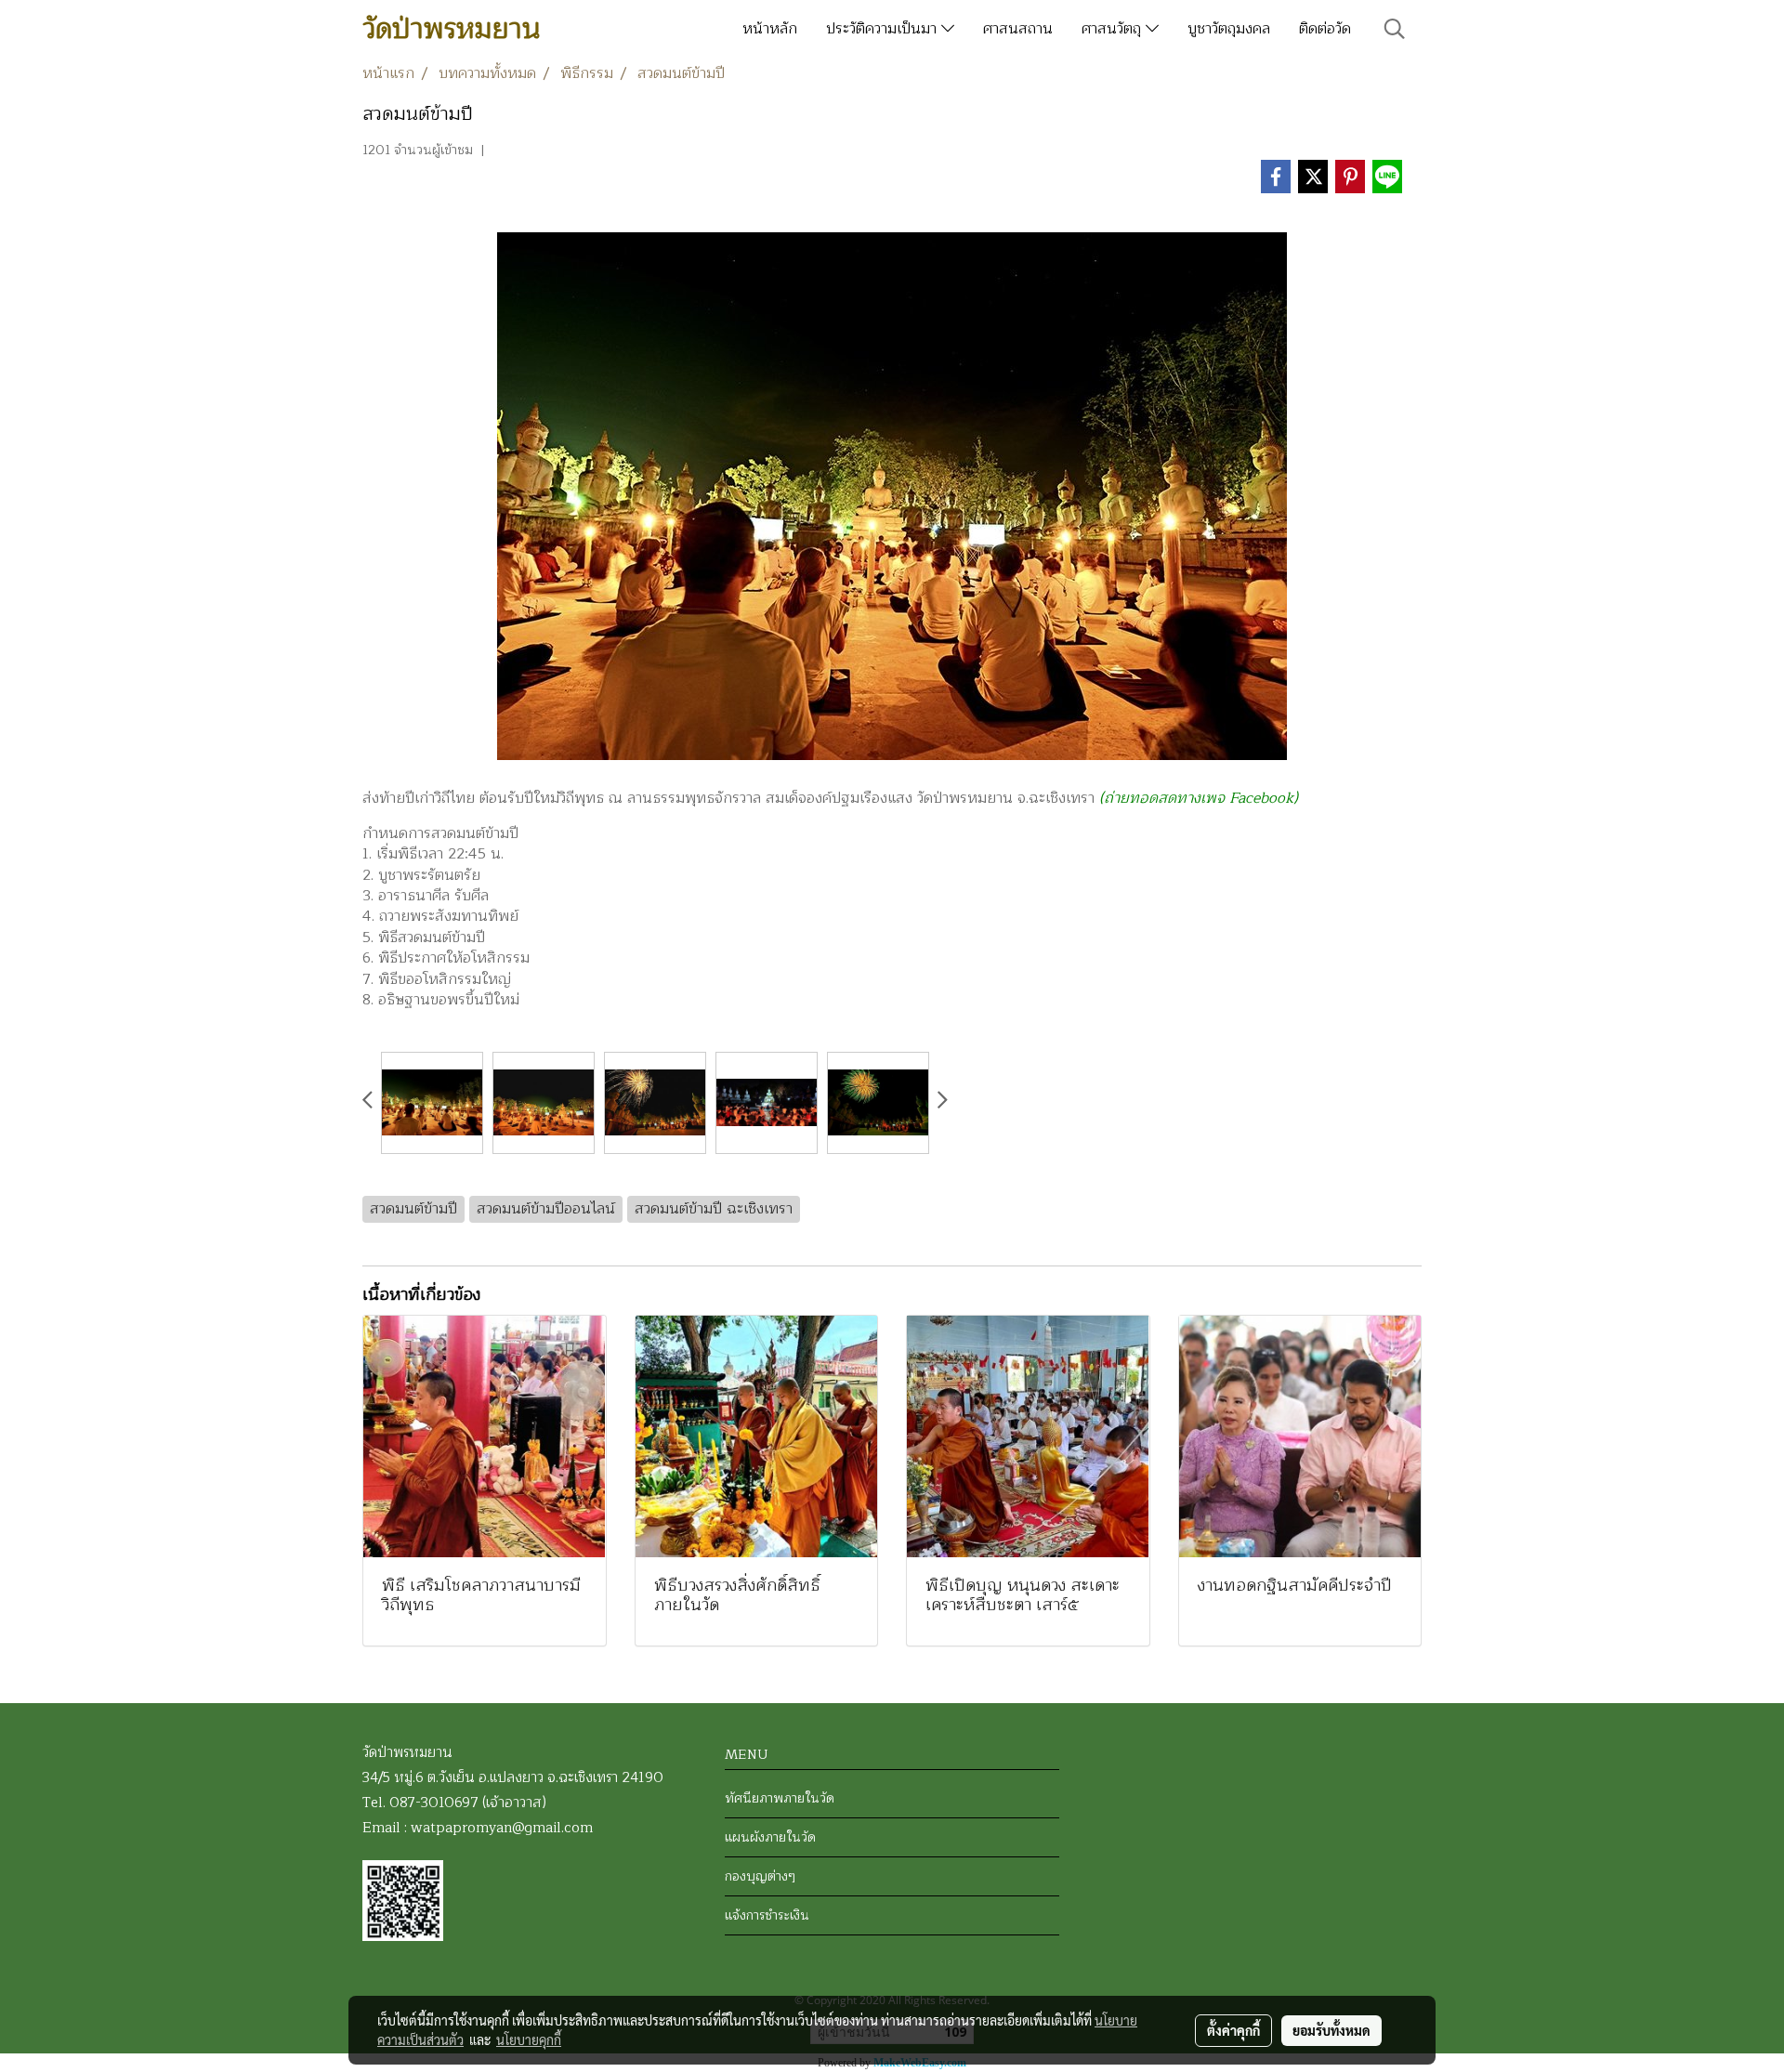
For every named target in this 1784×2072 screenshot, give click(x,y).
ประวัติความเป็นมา (884, 29)
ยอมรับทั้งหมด (1331, 2030)
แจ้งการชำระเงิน (767, 1915)
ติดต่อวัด (1325, 29)
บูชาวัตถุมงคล (1229, 29)
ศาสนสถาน (1018, 29)
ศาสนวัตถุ (1114, 29)
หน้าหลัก (770, 29)
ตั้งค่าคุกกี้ (1233, 2030)
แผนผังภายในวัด (770, 1837)
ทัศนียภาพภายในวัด (780, 1798)
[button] (1395, 29)
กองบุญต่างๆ (760, 1876)
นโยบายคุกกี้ (529, 2039)
